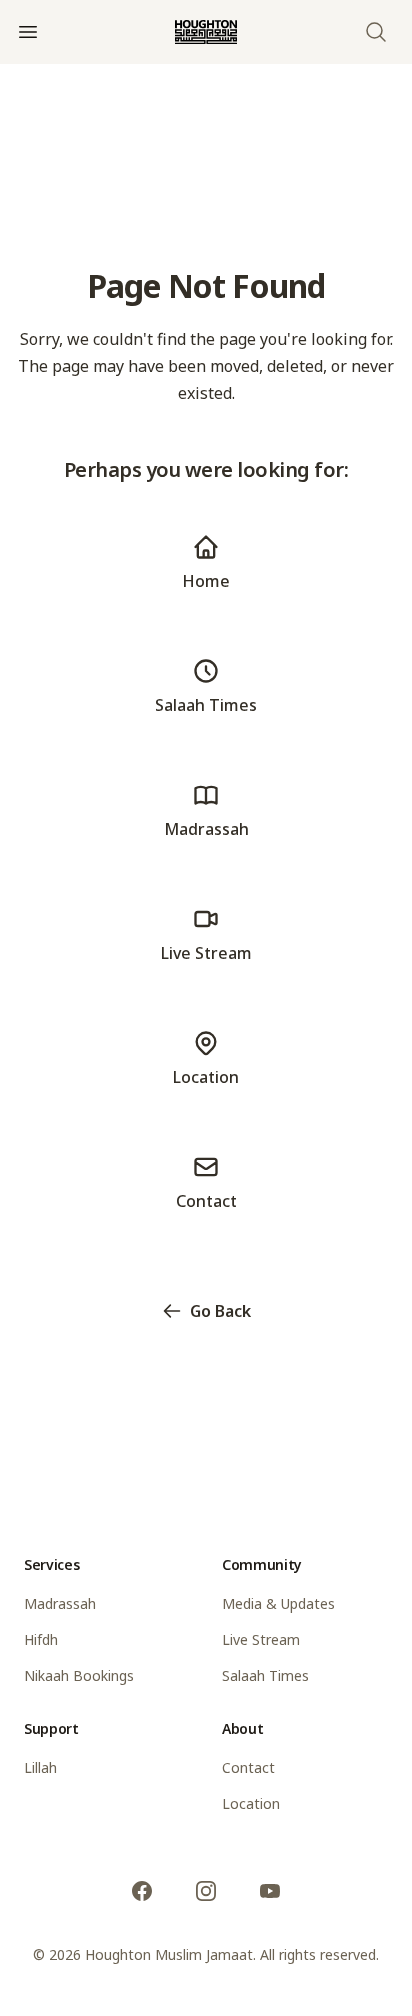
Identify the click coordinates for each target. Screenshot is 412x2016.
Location (251, 1803)
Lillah (40, 1767)
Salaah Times (265, 1675)
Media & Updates (278, 1603)
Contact (248, 1767)
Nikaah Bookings (79, 1675)
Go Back (220, 1311)
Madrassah (60, 1603)
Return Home (220, 1379)
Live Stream (261, 1639)
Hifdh (41, 1639)
